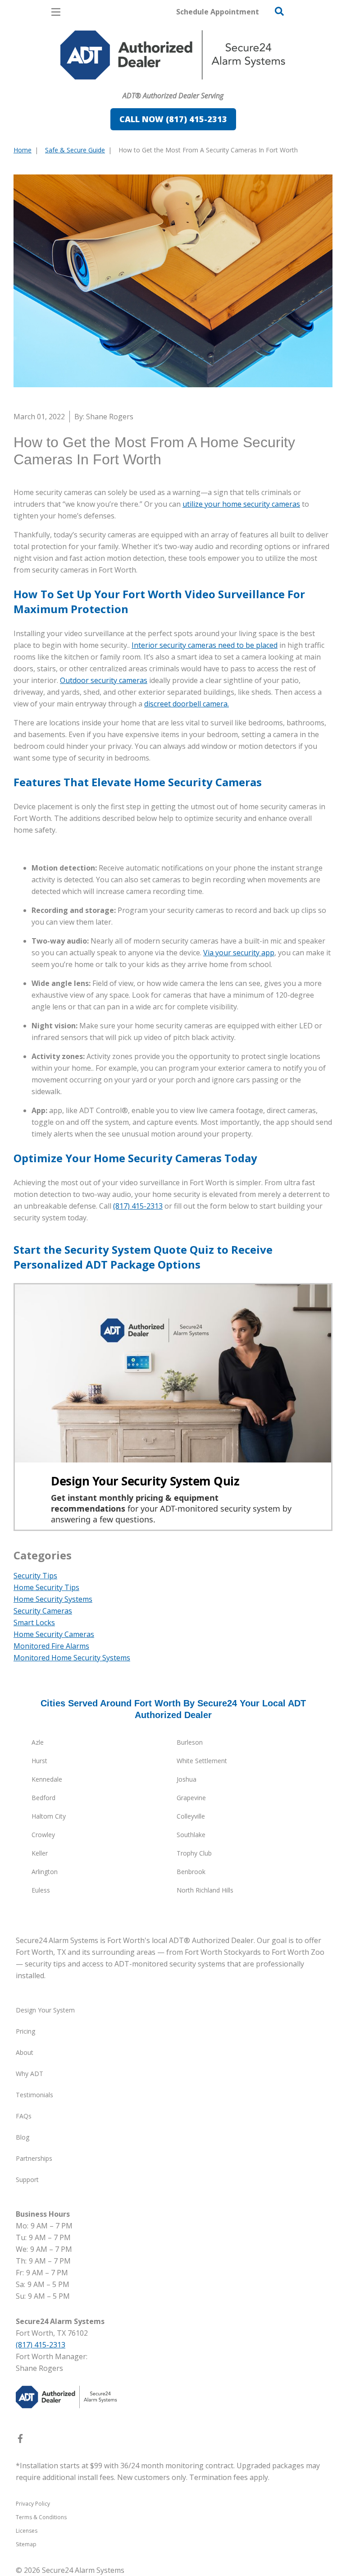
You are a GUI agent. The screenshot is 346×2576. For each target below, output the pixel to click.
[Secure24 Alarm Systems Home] (173, 55)
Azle (38, 1742)
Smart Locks (34, 1623)
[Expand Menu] (96, 84)
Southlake (191, 1835)
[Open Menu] (56, 12)
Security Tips (35, 1576)
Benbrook (191, 1872)
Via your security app (239, 953)
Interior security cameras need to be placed (205, 645)
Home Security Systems (53, 1599)
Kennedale (47, 1779)
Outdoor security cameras (104, 680)
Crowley (43, 1835)
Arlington (45, 1872)
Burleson (190, 1742)
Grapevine (191, 1798)
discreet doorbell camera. (187, 704)
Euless (41, 1890)
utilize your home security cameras (241, 504)
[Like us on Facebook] (20, 2440)
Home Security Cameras (54, 1634)
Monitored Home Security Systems (72, 1658)
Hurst (39, 1761)
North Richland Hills (205, 1890)
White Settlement (202, 1761)
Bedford (43, 1798)
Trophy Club (194, 1853)
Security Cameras (43, 1611)
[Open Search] (279, 11)
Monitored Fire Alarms (51, 1646)
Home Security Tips (46, 1587)
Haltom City (49, 1816)
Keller (40, 1853)
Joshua (187, 1779)
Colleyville (191, 1816)
